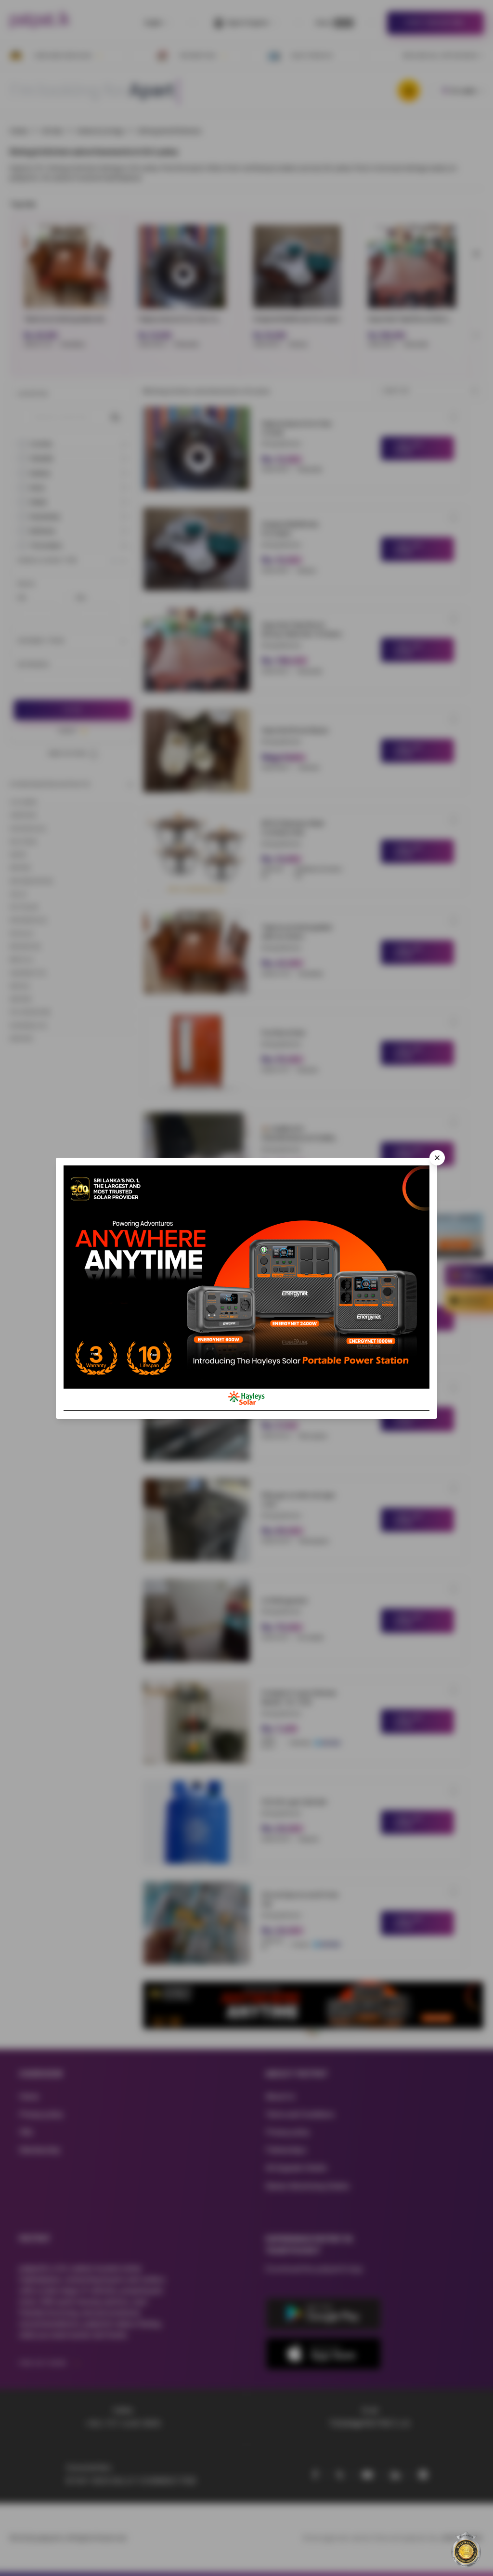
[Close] (437, 1158)
